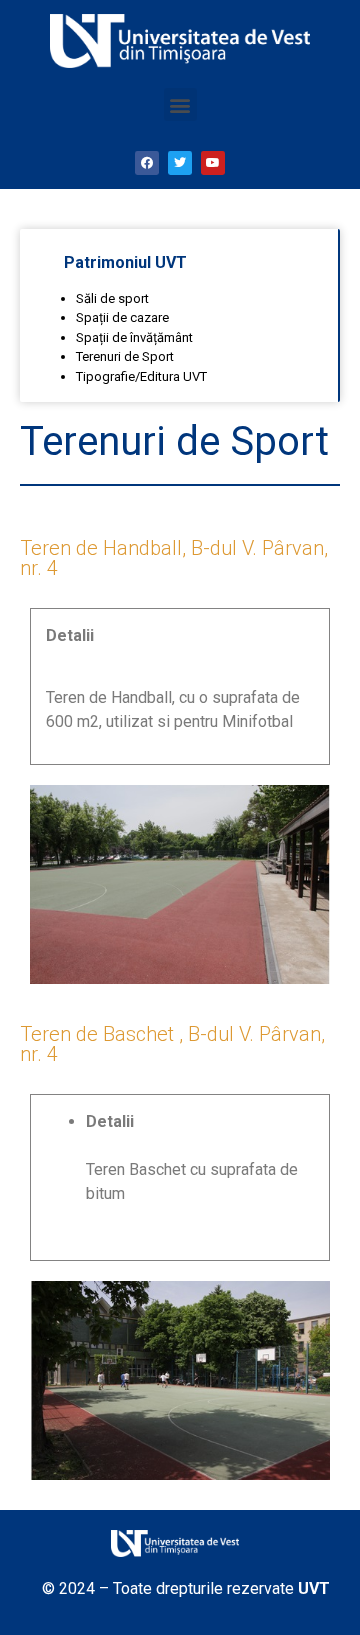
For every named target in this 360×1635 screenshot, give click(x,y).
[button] (180, 104)
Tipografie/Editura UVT (141, 376)
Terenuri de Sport (125, 356)
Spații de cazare (122, 317)
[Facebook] (147, 163)
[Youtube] (213, 163)
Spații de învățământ (134, 337)
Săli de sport (112, 298)
